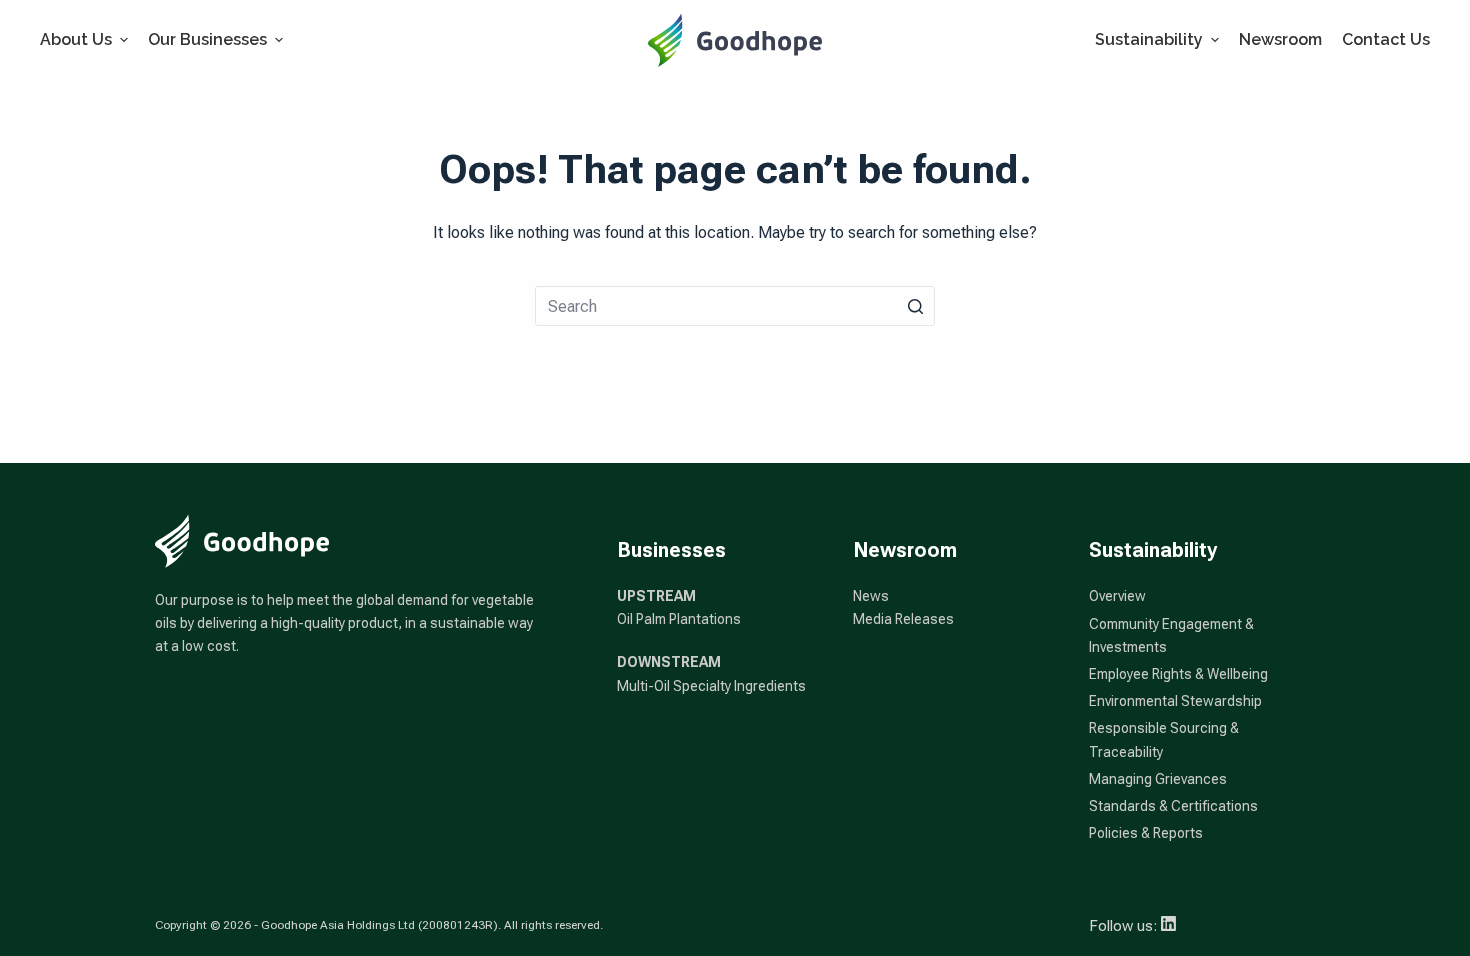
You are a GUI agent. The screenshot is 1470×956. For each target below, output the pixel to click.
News (871, 596)
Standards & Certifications (1173, 806)
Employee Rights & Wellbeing (1178, 674)
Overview (1117, 596)
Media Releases (903, 619)
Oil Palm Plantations (679, 619)
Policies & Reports (1146, 833)
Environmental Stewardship (1175, 701)
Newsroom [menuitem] (1280, 39)
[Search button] (915, 306)
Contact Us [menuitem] (1386, 39)
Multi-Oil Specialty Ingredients (711, 686)
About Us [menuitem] (76, 39)
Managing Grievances (1158, 779)
